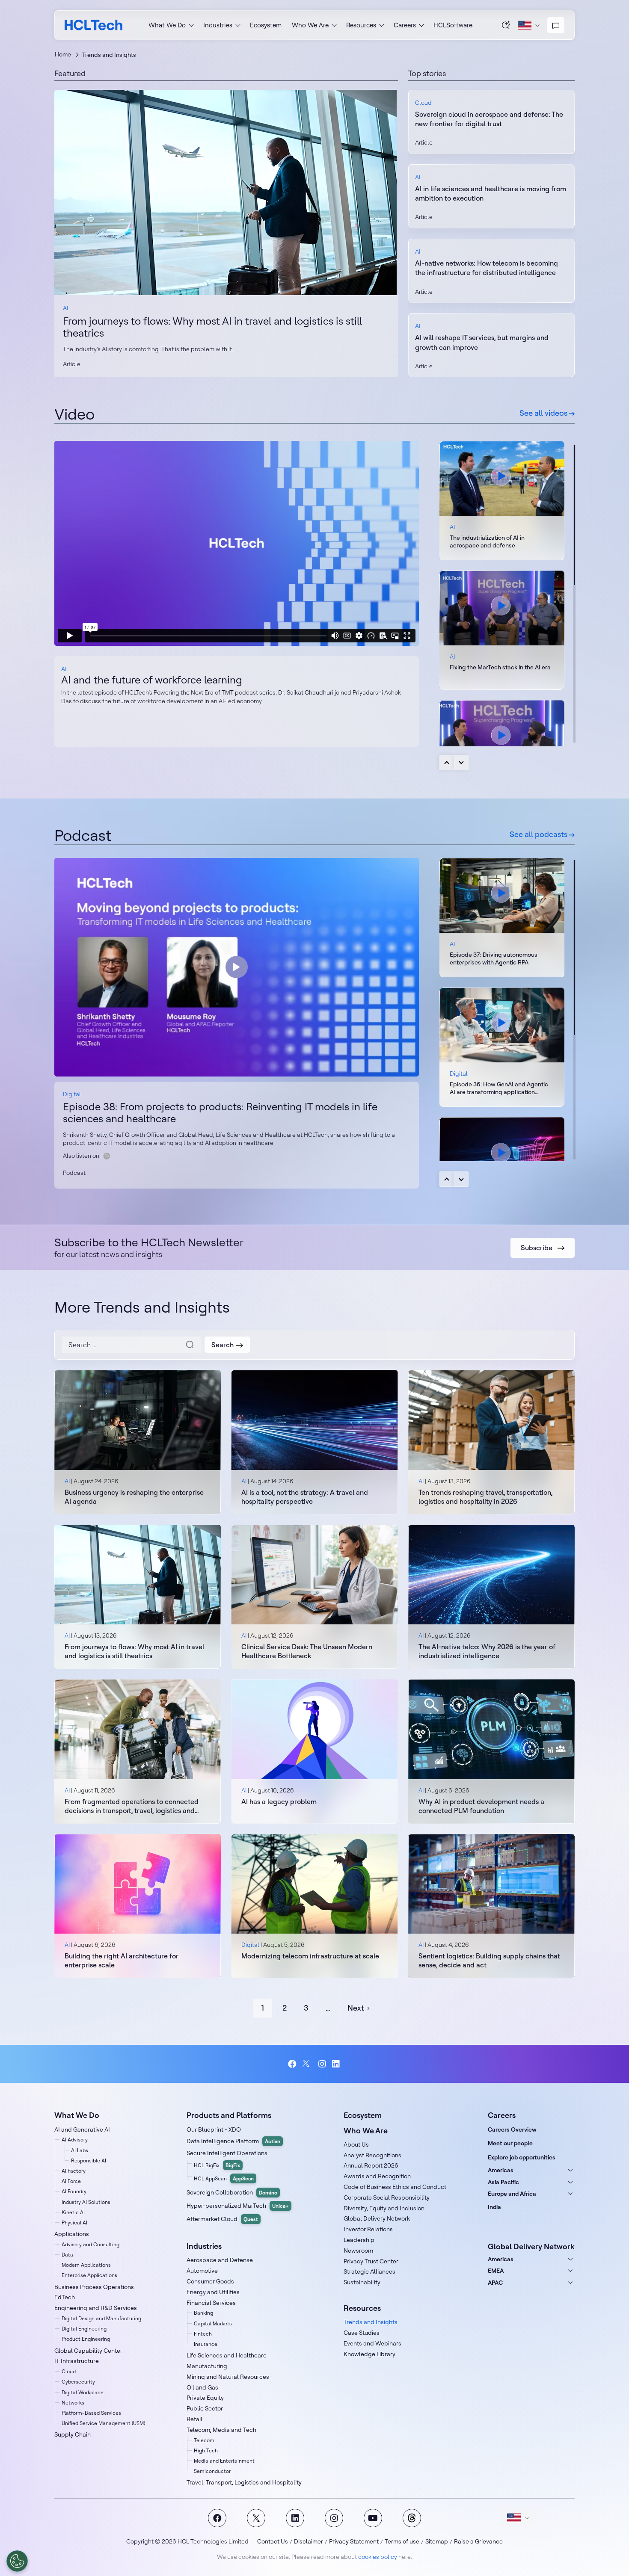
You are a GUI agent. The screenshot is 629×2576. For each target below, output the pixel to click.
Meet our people (510, 2143)
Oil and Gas (202, 2387)
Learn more (226, 192)
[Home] (93, 25)
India (494, 2207)
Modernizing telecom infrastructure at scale (310, 1956)
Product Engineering (86, 2339)
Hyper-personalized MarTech (238, 2206)
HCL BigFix (217, 2165)
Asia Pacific (503, 2182)
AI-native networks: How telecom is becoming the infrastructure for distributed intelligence (487, 268)
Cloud (423, 103)
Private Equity (205, 2398)
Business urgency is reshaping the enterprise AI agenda (134, 1497)
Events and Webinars (372, 2343)
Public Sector (205, 2408)
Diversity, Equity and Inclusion (384, 2208)
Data (67, 2255)
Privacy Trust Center (371, 2261)
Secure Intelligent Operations (227, 2153)
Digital (72, 1094)
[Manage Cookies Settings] (17, 2561)
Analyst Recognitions (372, 2155)
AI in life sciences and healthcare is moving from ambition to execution (491, 193)
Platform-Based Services (91, 2413)
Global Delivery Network (377, 2218)
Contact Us (273, 2541)
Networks (73, 2403)
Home (63, 54)
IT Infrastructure (77, 2361)
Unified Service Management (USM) (103, 2423)
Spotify (107, 1156)
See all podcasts (539, 834)
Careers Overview (512, 2129)
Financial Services (211, 2303)
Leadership (359, 2240)
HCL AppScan (224, 2178)
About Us (356, 2144)
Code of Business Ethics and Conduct (395, 2187)
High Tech (206, 2450)
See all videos (544, 413)
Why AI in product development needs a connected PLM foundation (481, 1806)
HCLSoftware (453, 25)
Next (461, 763)
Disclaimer (309, 2541)
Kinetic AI (73, 2212)
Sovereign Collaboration (232, 2192)
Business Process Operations (94, 2287)
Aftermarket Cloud (222, 2219)
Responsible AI (89, 2160)
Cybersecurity (78, 2382)
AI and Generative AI (82, 2129)
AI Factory (74, 2171)
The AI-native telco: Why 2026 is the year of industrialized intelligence (487, 1651)
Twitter (307, 2064)
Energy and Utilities (213, 2292)
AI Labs (80, 2150)
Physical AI (74, 2223)
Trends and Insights (371, 2322)
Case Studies (362, 2333)
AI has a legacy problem (279, 1801)
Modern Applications (86, 2265)
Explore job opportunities (522, 2157)
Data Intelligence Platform (233, 2141)
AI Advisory (75, 2140)
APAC (495, 2283)
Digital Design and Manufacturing (101, 2318)
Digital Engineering (84, 2329)
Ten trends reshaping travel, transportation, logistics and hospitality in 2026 (485, 1497)
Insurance (206, 2344)
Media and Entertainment (224, 2461)
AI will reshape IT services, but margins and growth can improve (482, 342)
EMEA (496, 2271)
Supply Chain (73, 2434)
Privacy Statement (354, 2541)
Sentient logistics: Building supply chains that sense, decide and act (489, 1960)
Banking (203, 2313)
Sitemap (437, 2541)
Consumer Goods (210, 2281)
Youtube (373, 2518)
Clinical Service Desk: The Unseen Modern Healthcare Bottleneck (307, 1651)
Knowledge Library (369, 2354)
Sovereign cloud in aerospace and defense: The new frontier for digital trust (489, 119)
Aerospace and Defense (220, 2260)
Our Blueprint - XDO (214, 2129)
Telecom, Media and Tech (221, 2430)
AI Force (71, 2181)
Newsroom (358, 2251)
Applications (72, 2234)
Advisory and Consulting (90, 2244)
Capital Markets (213, 2323)
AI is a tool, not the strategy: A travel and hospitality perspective (305, 1497)
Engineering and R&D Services (96, 2308)
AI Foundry (74, 2191)
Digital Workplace (83, 2392)
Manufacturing (207, 2366)
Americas (501, 2170)
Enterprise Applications (89, 2275)
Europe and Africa (512, 2194)
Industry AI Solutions (86, 2202)
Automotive (202, 2271)
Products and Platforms (229, 2115)
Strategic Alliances (369, 2271)
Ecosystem (266, 25)
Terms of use (402, 2541)
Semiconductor (212, 2471)
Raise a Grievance (478, 2541)
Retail (194, 2419)
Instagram (322, 2064)
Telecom (204, 2440)
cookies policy (378, 2557)
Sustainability (362, 2282)
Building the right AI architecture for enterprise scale (122, 1960)
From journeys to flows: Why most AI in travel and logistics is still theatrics (212, 327)
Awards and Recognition (377, 2176)
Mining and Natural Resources (228, 2377)
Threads (412, 2518)
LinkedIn (337, 2064)
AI (65, 308)
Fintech (203, 2334)
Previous (447, 763)
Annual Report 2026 (371, 2165)
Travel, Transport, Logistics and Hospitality (244, 2482)
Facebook (292, 2064)
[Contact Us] (556, 25)
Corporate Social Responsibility (387, 2197)
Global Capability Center (88, 2351)
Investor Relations (368, 2229)
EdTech (65, 2297)
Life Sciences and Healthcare (227, 2355)
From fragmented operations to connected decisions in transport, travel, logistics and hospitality (132, 1806)
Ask (506, 25)
